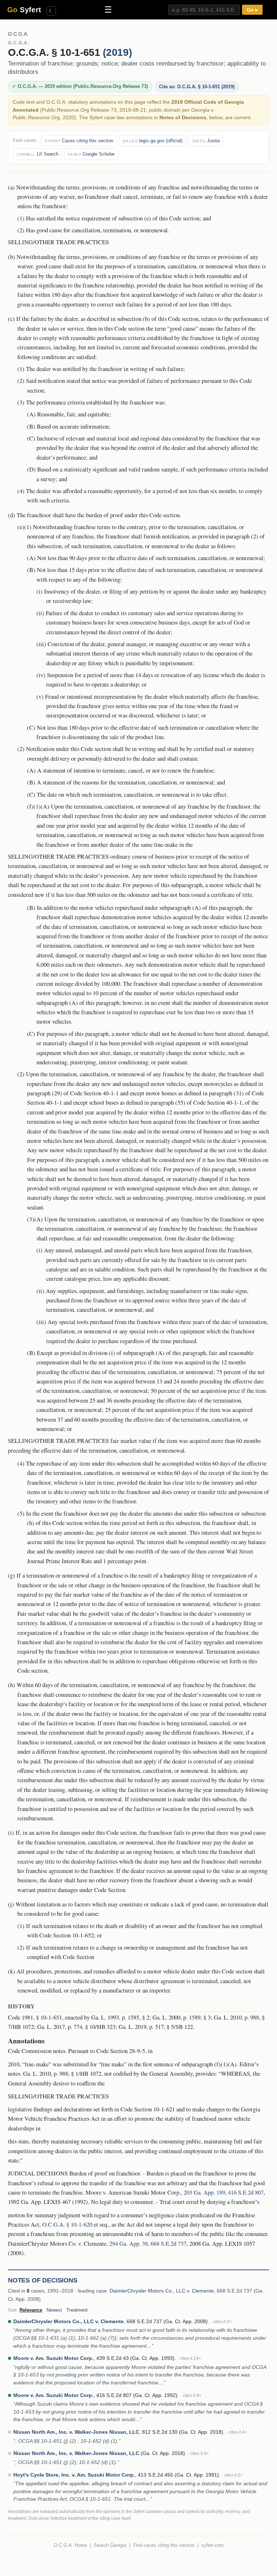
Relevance (31, 2310)
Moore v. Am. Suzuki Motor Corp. (53, 2358)
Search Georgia (110, 2545)
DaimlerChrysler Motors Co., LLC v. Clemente (162, 2291)
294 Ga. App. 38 (129, 2244)
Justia (206, 141)
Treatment (77, 2310)
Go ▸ (252, 10)
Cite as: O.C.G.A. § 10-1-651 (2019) (197, 87)
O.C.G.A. (18, 34)
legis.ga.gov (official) (153, 141)
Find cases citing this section (164, 2545)
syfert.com (212, 2545)
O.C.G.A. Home (70, 2545)
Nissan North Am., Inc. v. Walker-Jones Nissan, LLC (76, 2432)
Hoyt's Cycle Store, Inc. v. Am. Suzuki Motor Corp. (74, 2475)
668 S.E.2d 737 (169, 2244)
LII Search (38, 154)
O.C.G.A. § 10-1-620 (67, 2224)
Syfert (24, 10)
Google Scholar (91, 154)
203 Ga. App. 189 (204, 2192)
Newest (54, 2310)
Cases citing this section (79, 141)
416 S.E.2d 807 (246, 2192)
